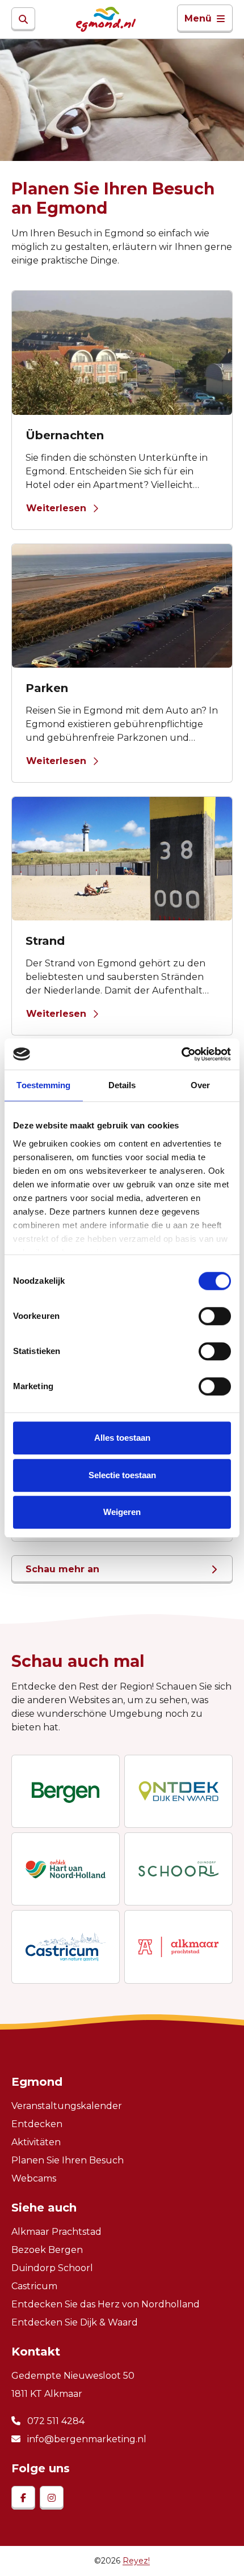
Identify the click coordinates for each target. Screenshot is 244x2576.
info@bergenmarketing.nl (86, 2439)
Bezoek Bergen (47, 2250)
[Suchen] (23, 19)
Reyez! (136, 2561)
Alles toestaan (122, 1438)
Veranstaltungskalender (67, 2106)
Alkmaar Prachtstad (56, 2232)
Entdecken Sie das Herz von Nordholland (106, 2304)
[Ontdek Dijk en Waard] (178, 1791)
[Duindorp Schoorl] (178, 1869)
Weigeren (122, 1512)
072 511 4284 (55, 2421)
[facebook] (23, 2498)
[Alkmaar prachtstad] (178, 1947)
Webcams (34, 2178)
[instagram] (52, 2498)
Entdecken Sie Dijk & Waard (75, 2322)
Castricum (34, 2286)
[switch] (215, 1316)
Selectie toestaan (122, 1475)
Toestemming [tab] (43, 1085)
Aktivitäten (36, 2142)
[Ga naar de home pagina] (106, 19)
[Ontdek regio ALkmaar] (66, 1869)
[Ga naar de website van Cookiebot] (181, 1054)
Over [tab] (200, 1085)
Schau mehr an (62, 1569)
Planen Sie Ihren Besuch (68, 2160)
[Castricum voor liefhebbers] (66, 1947)
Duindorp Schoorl (52, 2268)
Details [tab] (122, 1085)
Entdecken (37, 2124)
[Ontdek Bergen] (66, 1791)
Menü (198, 18)
